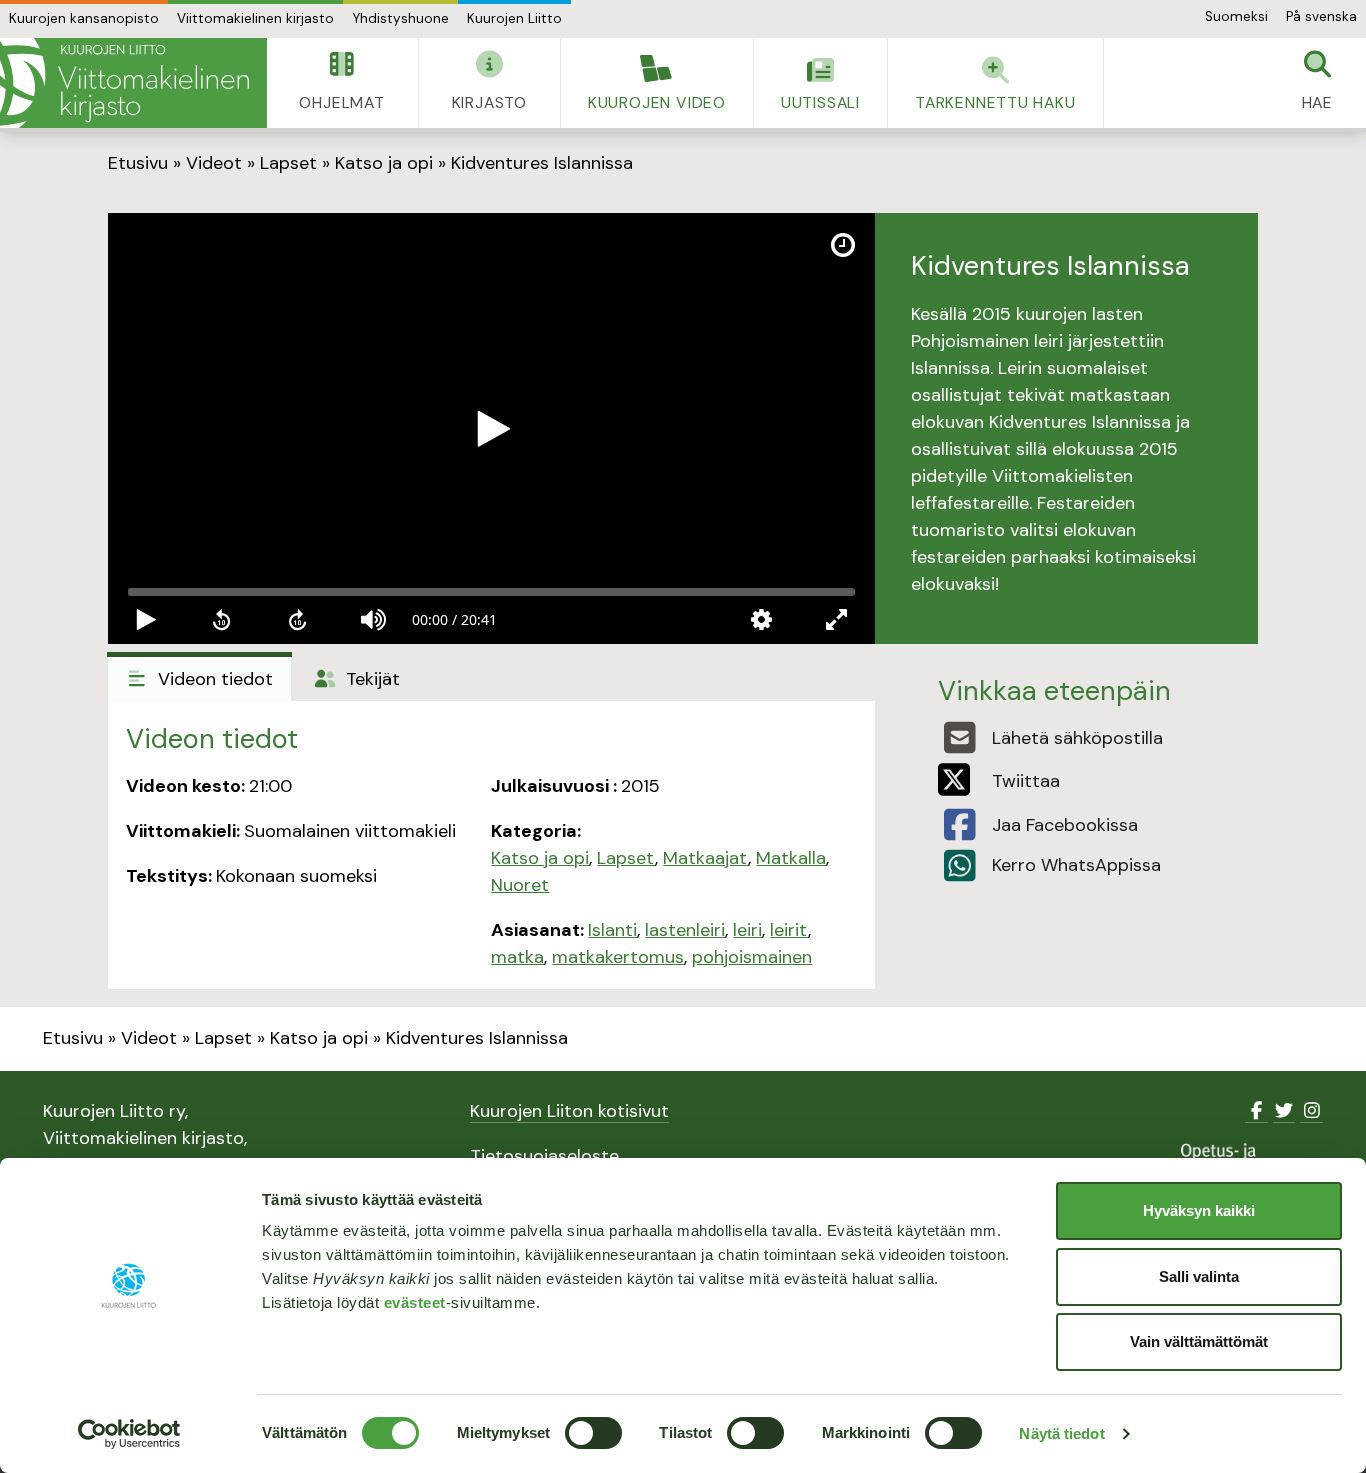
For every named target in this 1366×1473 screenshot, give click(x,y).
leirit (789, 930)
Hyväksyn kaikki (1199, 1210)
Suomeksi (1236, 16)
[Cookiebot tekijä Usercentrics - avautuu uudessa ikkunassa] (129, 1434)
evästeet (415, 1302)
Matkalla (791, 858)
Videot (214, 163)
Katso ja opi (384, 163)
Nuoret (520, 885)
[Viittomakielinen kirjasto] (133, 83)
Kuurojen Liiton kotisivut (569, 1111)
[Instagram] (1311, 1111)
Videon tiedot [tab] (213, 679)
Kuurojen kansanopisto (84, 18)
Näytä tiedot (1061, 1433)
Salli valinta (1199, 1276)
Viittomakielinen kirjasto (255, 18)
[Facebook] (1256, 1111)
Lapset (288, 163)
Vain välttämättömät (1199, 1341)
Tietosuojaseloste (544, 1156)
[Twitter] (1284, 1111)
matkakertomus (618, 957)
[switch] (593, 1433)
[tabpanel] (491, 845)
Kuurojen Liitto (514, 18)
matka (517, 957)
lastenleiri (685, 930)
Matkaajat (705, 858)
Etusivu (138, 163)
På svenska (1321, 16)
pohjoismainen (752, 957)
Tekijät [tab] (370, 679)
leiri (747, 930)
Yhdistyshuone (400, 18)
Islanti (612, 930)
